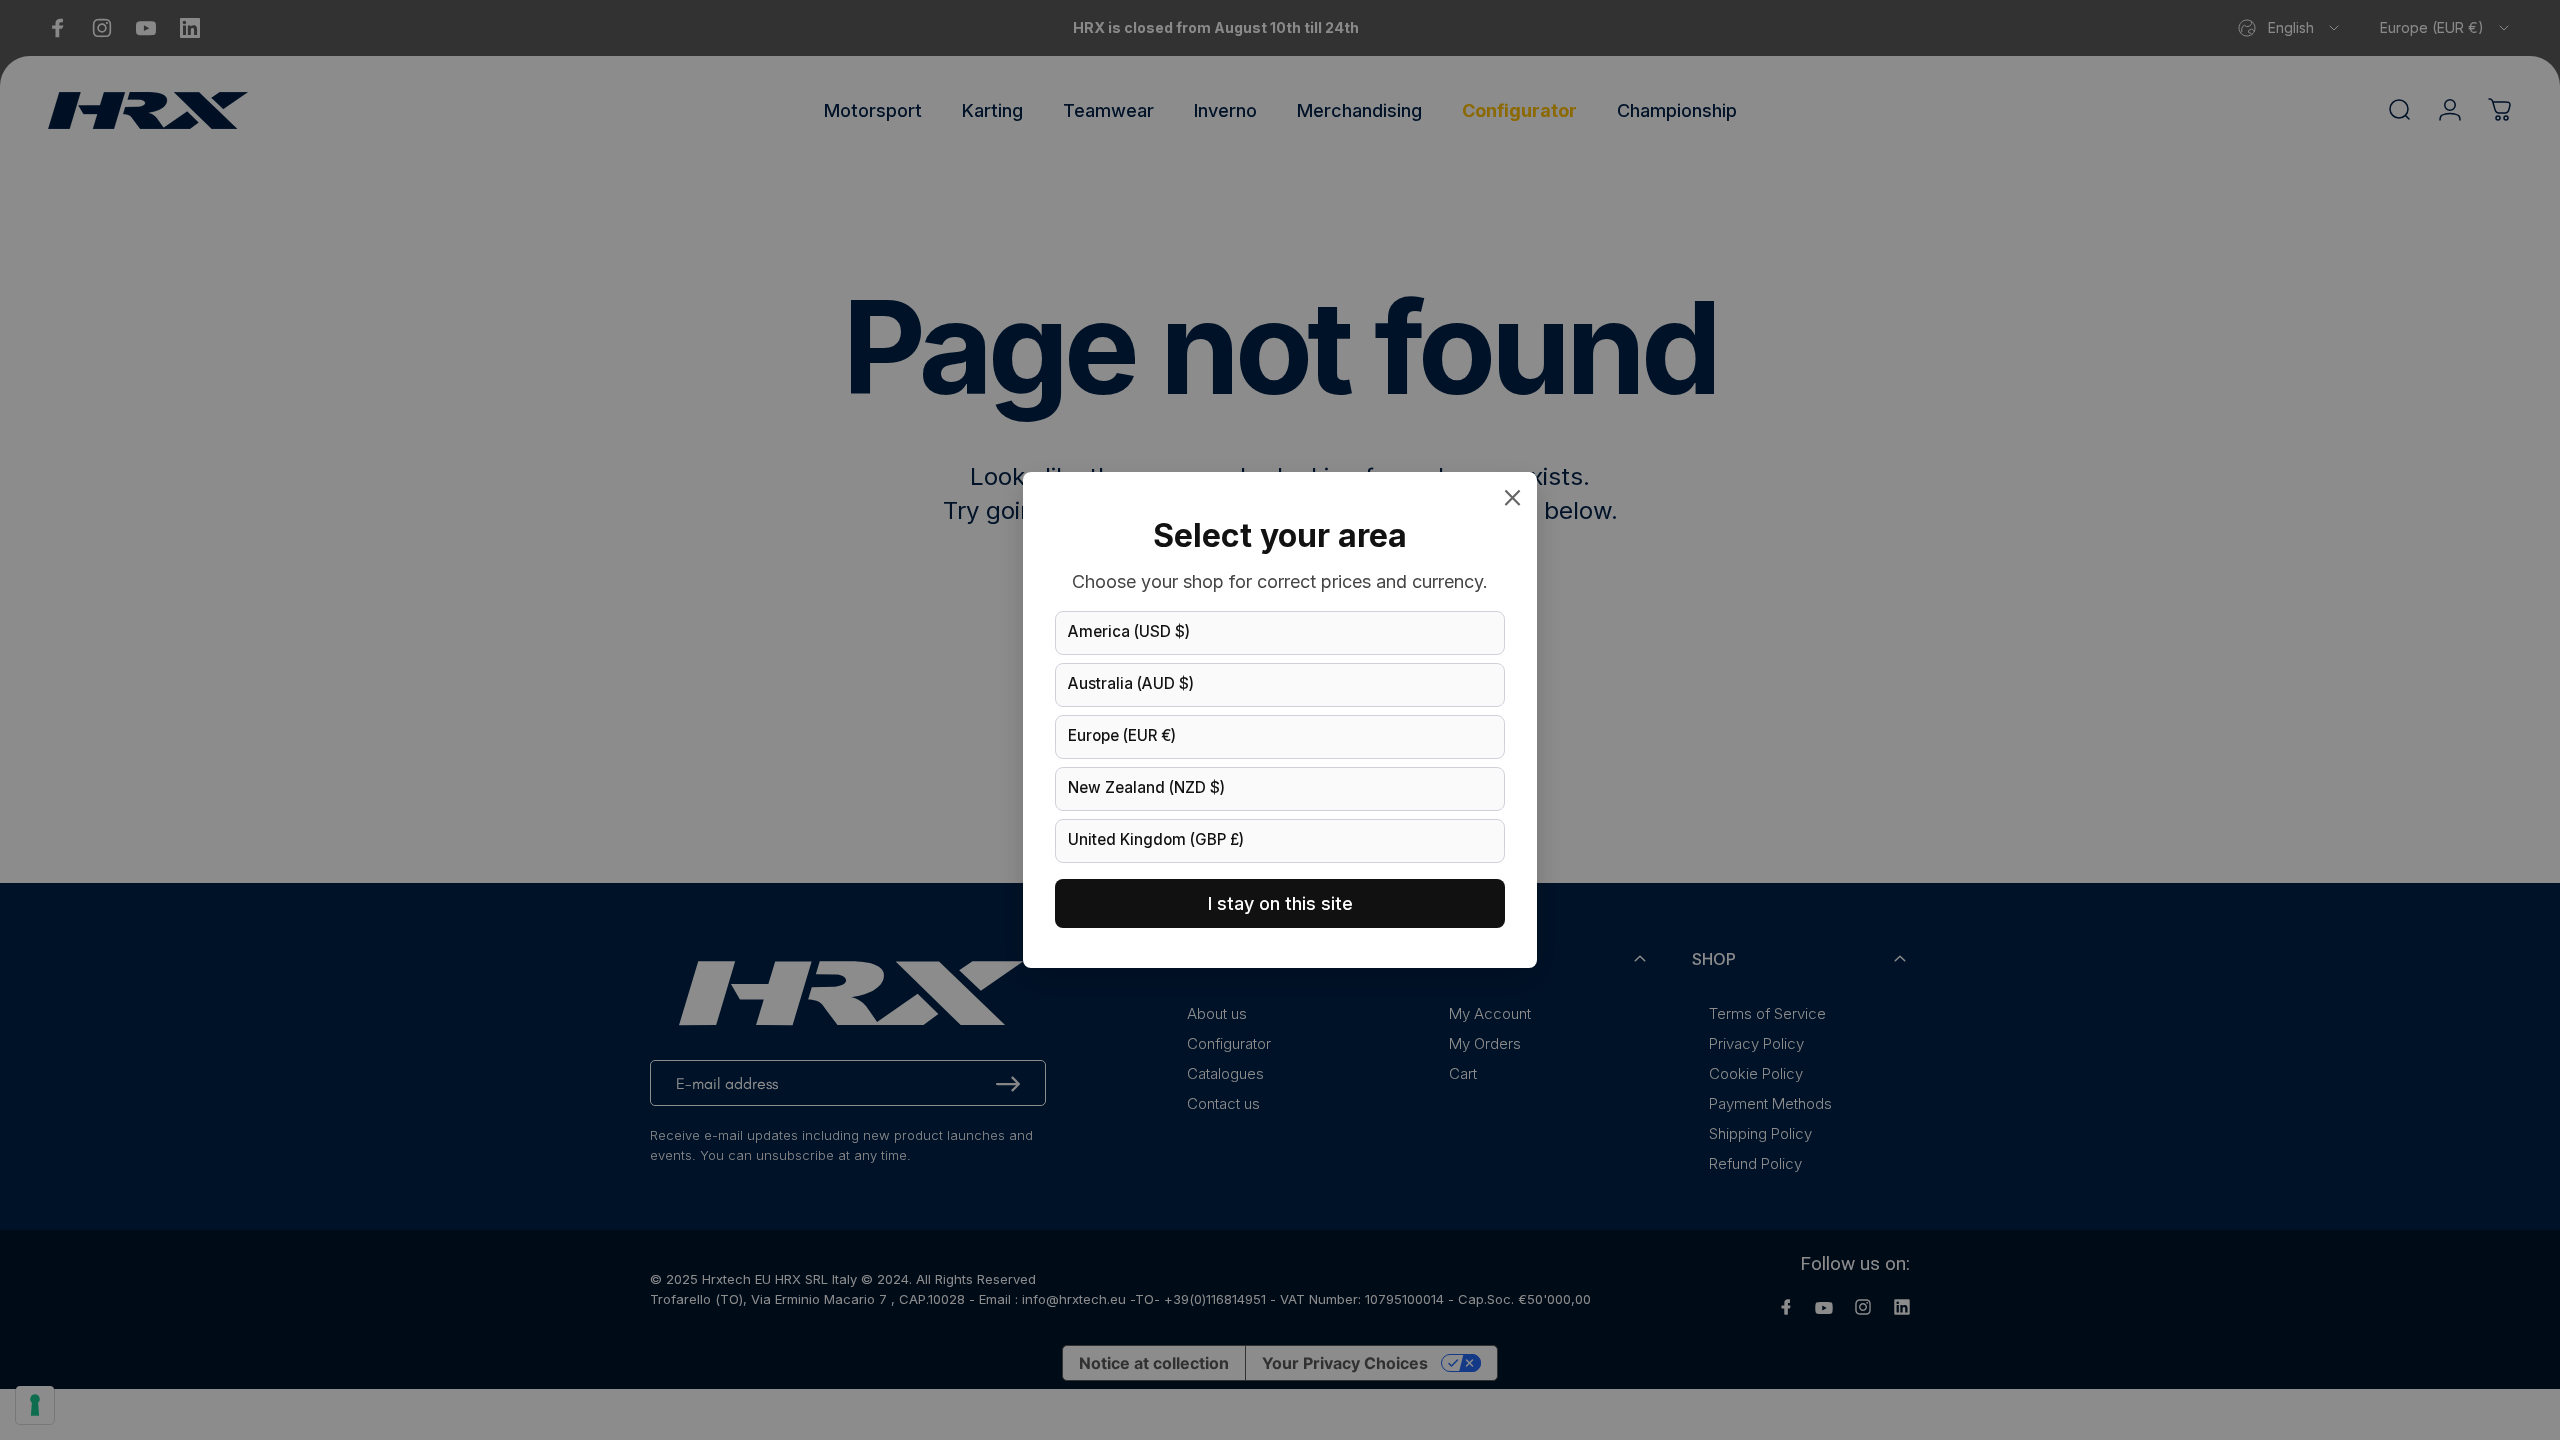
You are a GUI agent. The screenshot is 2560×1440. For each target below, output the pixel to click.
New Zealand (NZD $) (1146, 787)
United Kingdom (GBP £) (1156, 839)
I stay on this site (1280, 903)
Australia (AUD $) (1131, 683)
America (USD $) (1129, 631)
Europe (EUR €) (1122, 735)
